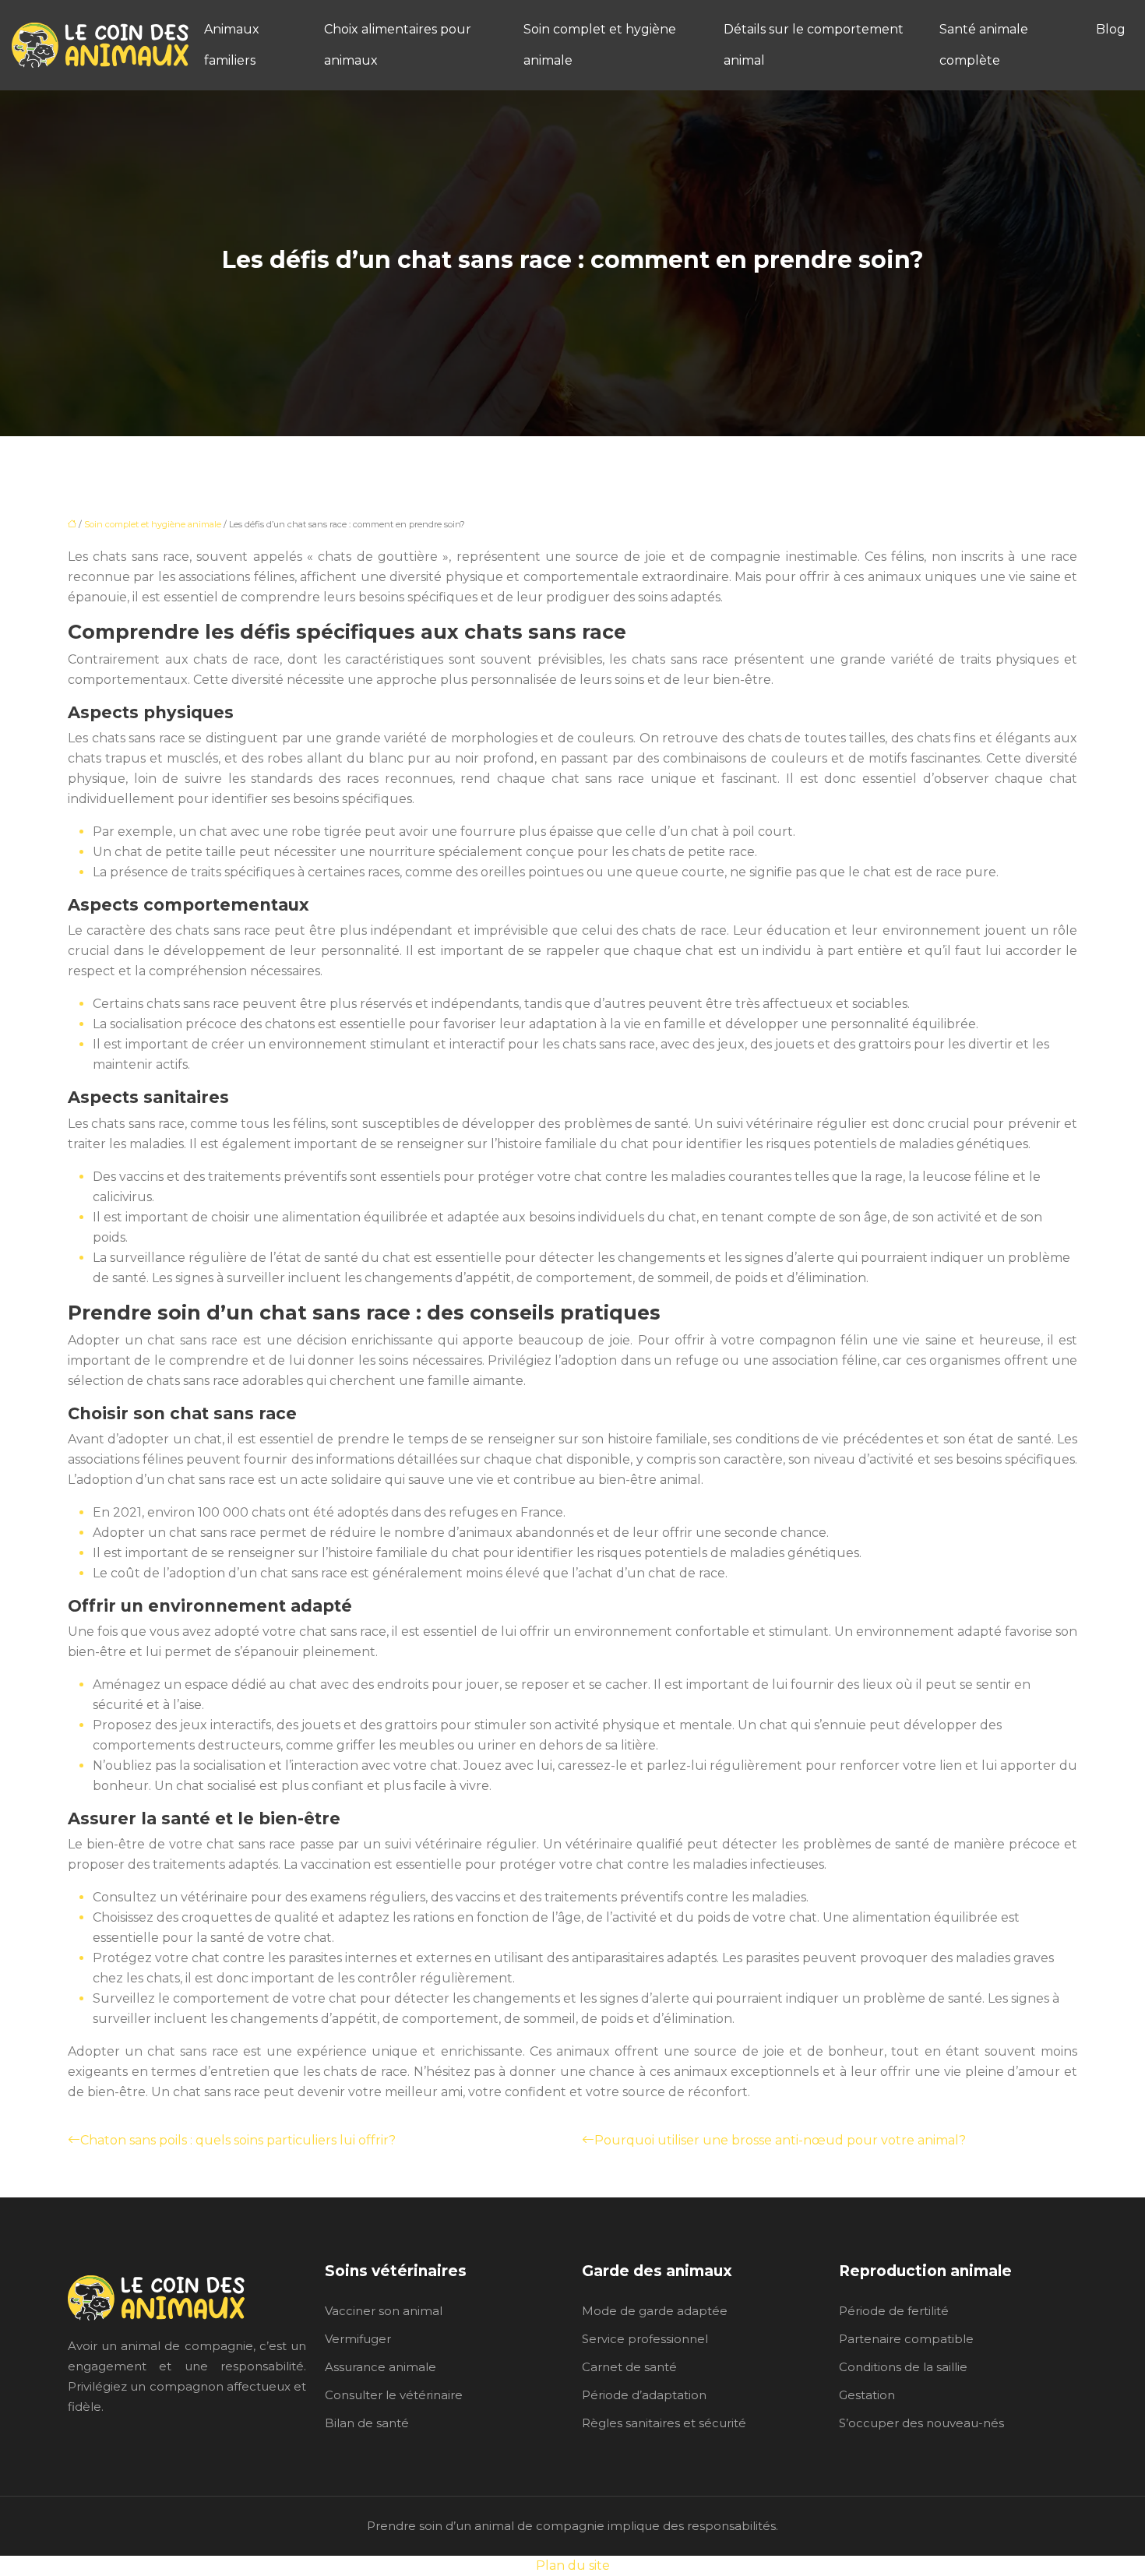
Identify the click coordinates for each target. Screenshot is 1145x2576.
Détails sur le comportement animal (814, 45)
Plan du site (573, 2565)
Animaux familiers (232, 45)
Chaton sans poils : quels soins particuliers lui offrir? (238, 2140)
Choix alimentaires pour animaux (398, 45)
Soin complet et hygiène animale (600, 45)
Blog (1111, 29)
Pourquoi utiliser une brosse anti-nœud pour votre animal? (780, 2140)
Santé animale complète (984, 45)
